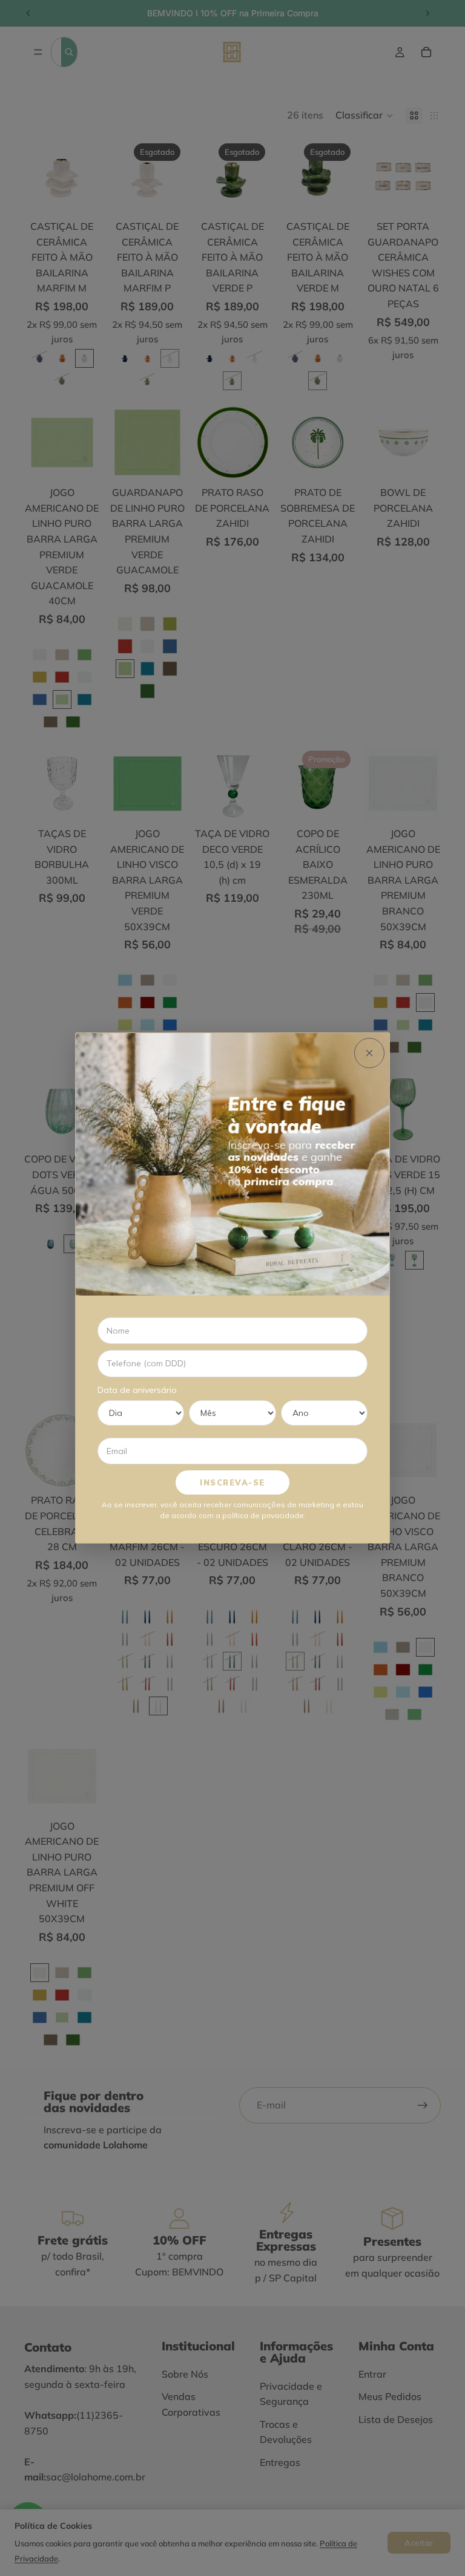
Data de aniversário (137, 1390)
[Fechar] (369, 1053)
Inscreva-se (232, 1482)
